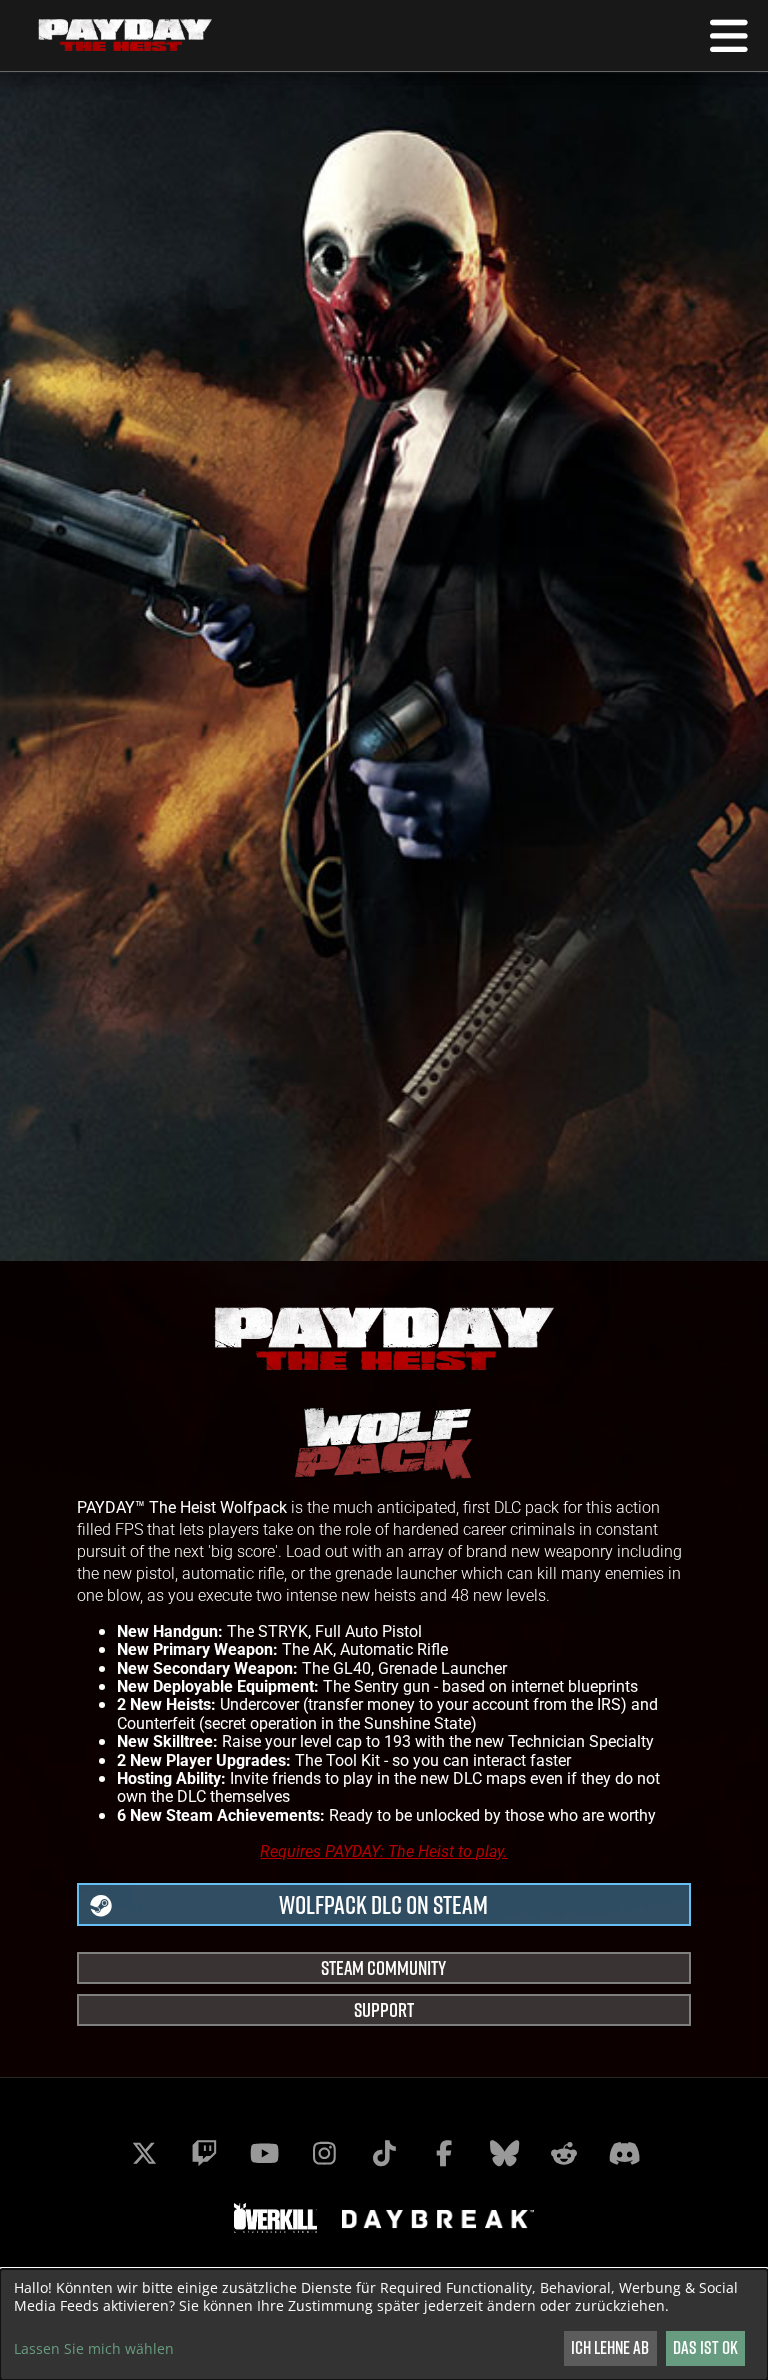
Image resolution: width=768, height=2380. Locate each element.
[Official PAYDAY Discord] (624, 2153)
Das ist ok (705, 2347)
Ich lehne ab (610, 2347)
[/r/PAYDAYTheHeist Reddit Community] (564, 2153)
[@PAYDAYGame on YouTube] (264, 2153)
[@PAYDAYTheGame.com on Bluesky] (504, 2153)
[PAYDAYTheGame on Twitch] (204, 2153)
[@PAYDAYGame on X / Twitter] (144, 2153)
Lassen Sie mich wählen (94, 2349)
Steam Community (383, 1967)
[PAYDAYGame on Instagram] (324, 2153)
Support (384, 2009)
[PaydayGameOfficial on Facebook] (444, 2153)
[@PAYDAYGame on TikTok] (384, 2153)
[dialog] (384, 2324)
